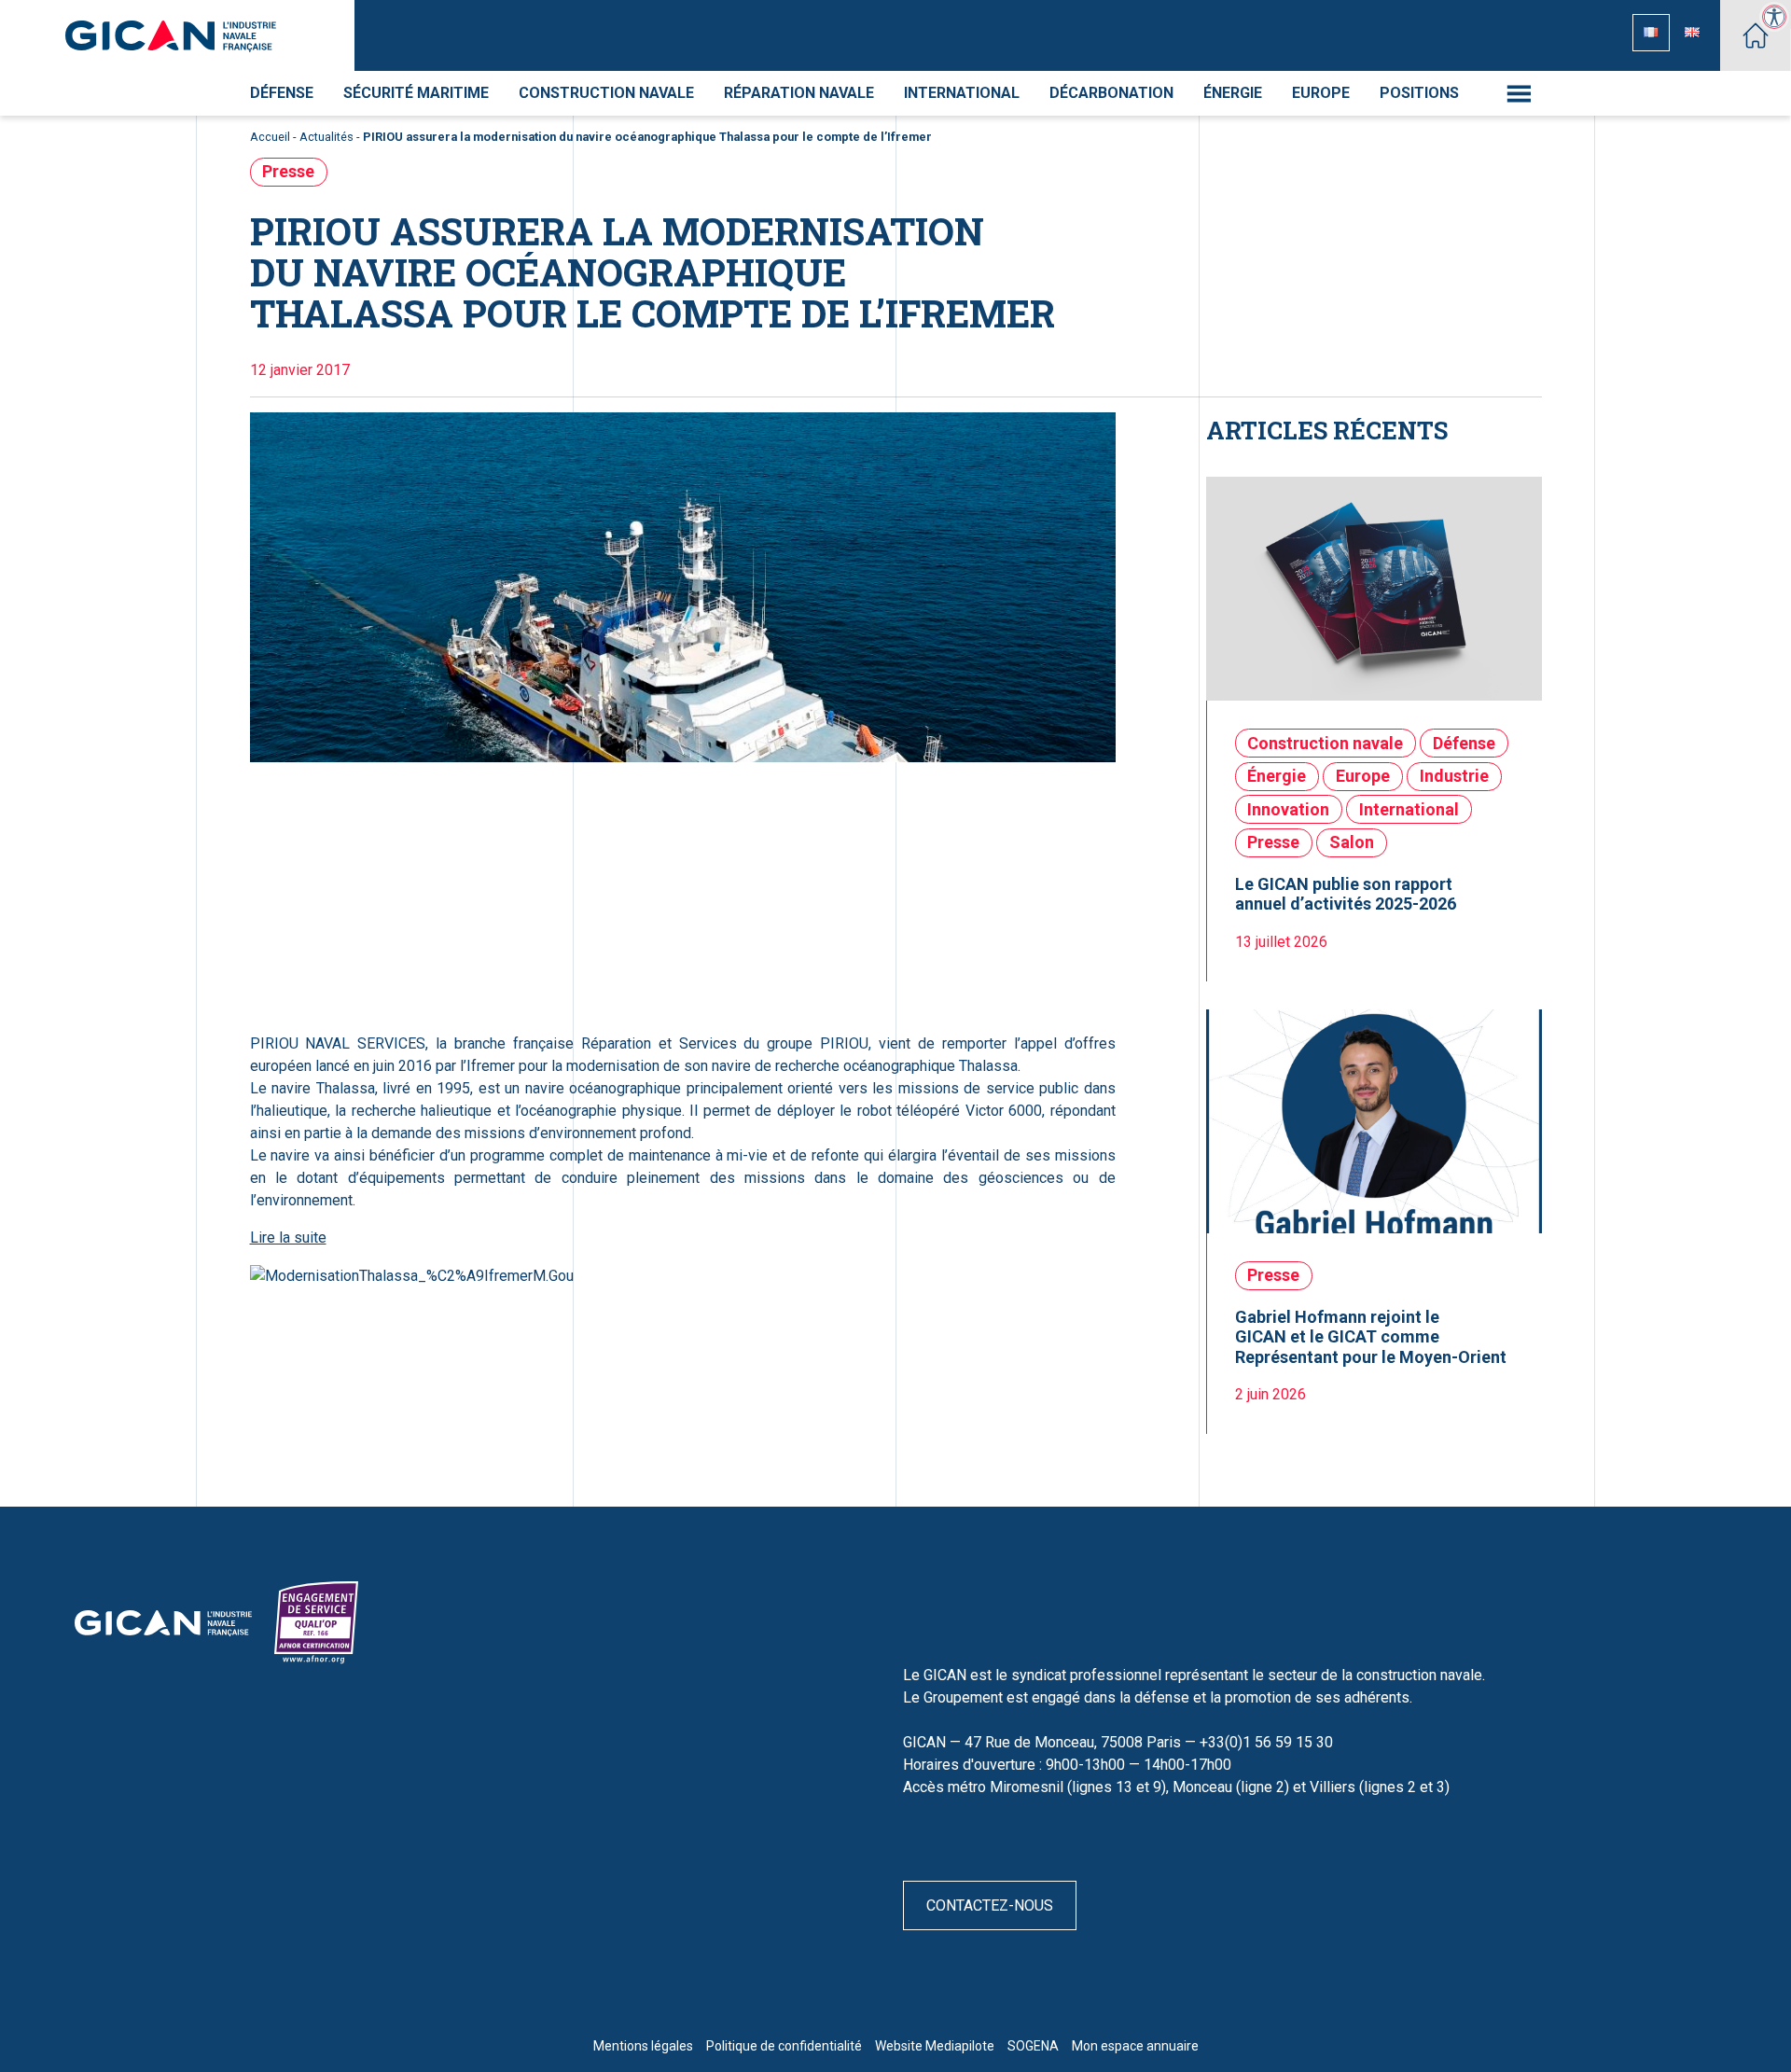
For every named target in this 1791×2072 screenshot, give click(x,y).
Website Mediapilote (935, 2046)
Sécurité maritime (416, 93)
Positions (1419, 93)
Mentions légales (643, 2046)
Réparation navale (799, 93)
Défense (282, 93)
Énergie (1233, 93)
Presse (288, 171)
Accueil (270, 137)
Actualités (326, 137)
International (962, 93)
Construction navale (606, 93)
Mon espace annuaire (1135, 2046)
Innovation (1288, 809)
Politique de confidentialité (784, 2046)
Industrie (1454, 776)
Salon (1352, 842)
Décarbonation (1111, 93)
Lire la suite (288, 1238)
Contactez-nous (990, 1905)
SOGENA (1033, 2046)
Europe (1321, 93)
